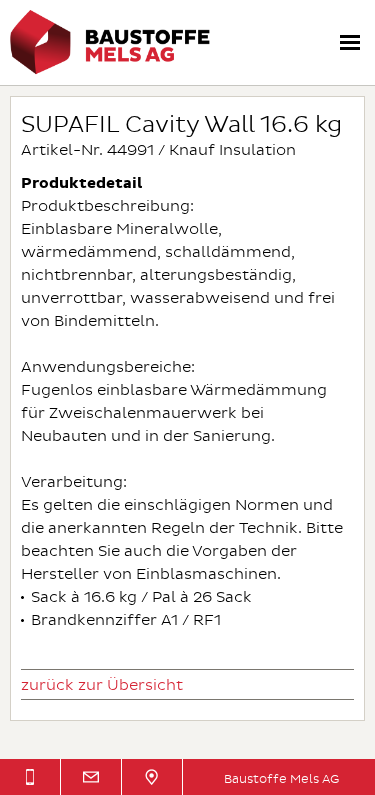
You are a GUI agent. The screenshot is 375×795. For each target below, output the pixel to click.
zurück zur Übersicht (102, 685)
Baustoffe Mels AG (281, 779)
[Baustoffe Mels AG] (110, 70)
